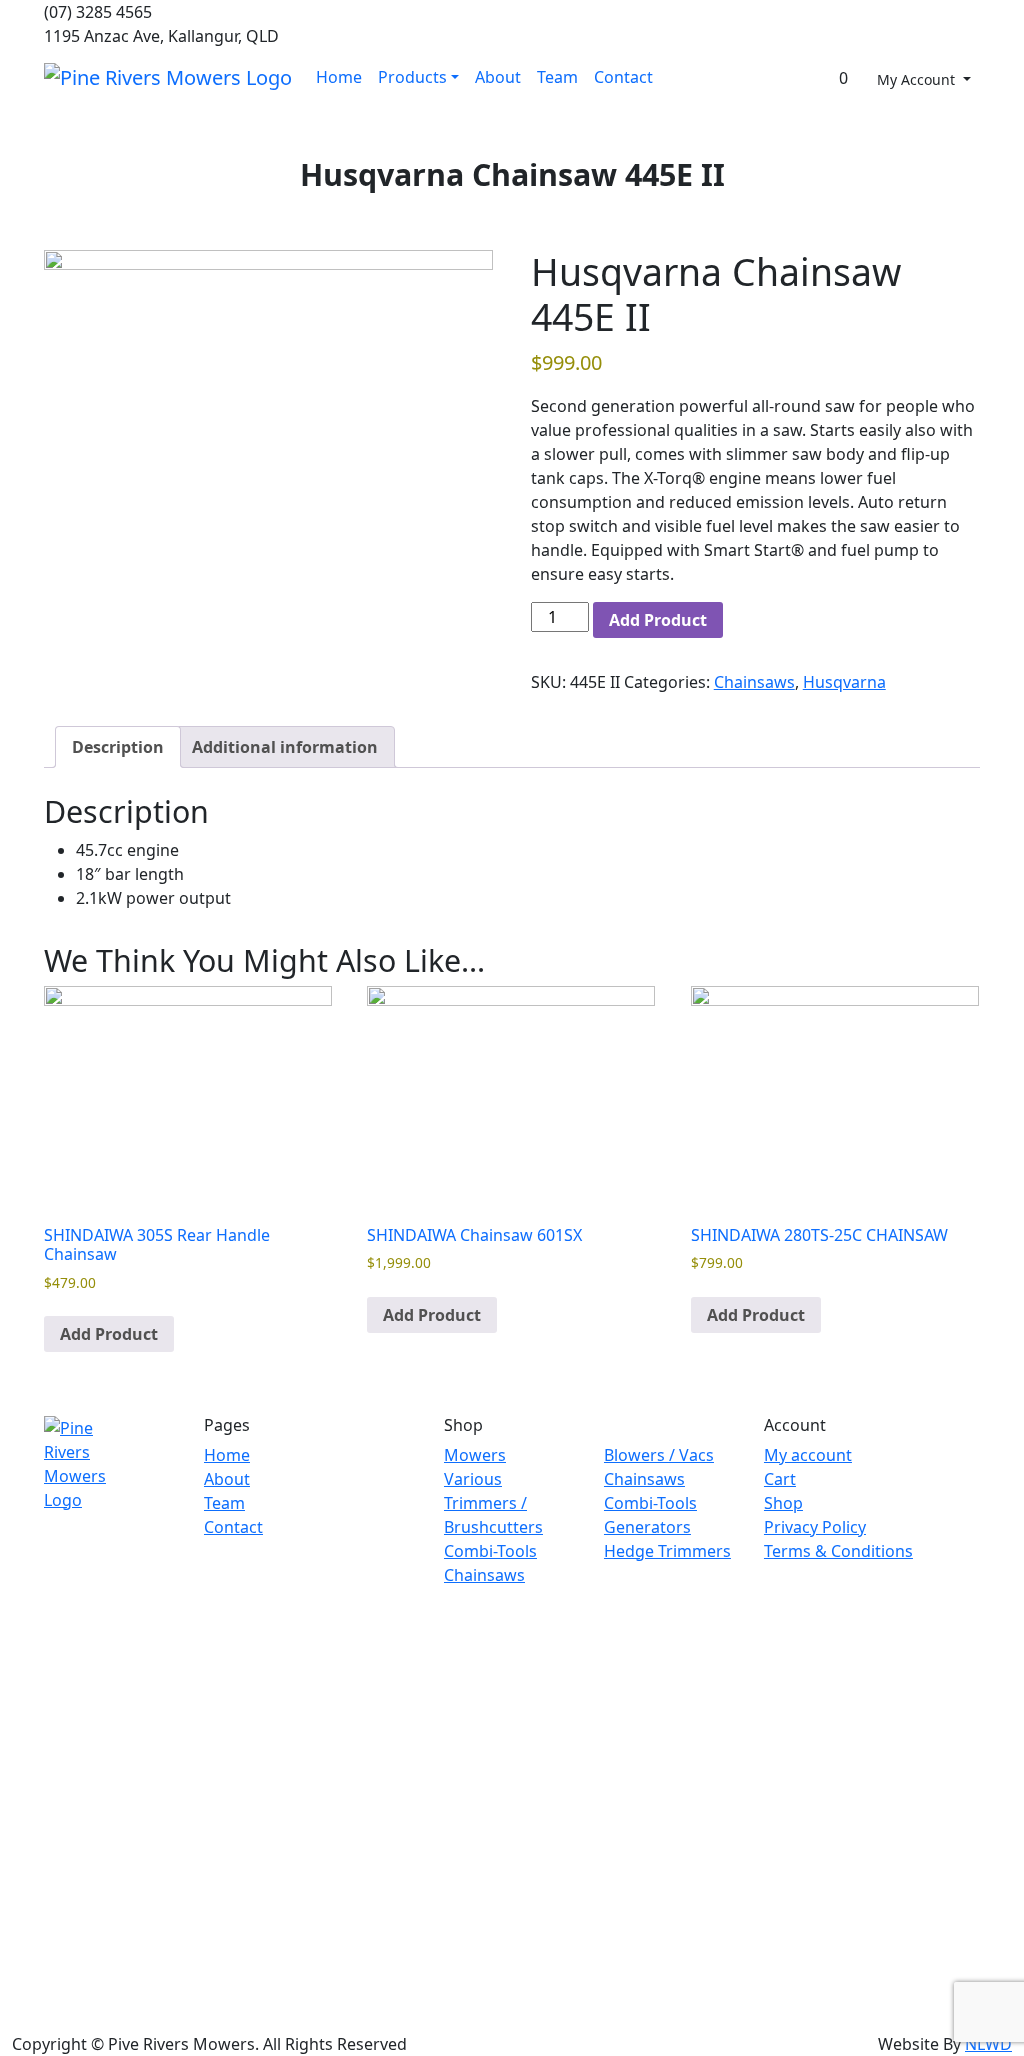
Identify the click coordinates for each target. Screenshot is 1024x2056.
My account (808, 1455)
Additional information (285, 747)
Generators (647, 1527)
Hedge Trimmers (667, 1551)
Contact (623, 77)
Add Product (658, 620)
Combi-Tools (490, 1551)
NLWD (988, 2044)
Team (557, 77)
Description (118, 747)
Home (339, 77)
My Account (918, 79)
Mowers (475, 1455)
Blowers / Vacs (659, 1455)
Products (412, 77)
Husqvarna (844, 682)
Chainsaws (754, 682)
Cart (780, 1479)
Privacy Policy (815, 1527)
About (498, 77)
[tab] (118, 747)
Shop (783, 1503)
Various (473, 1479)
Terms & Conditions (838, 1551)
